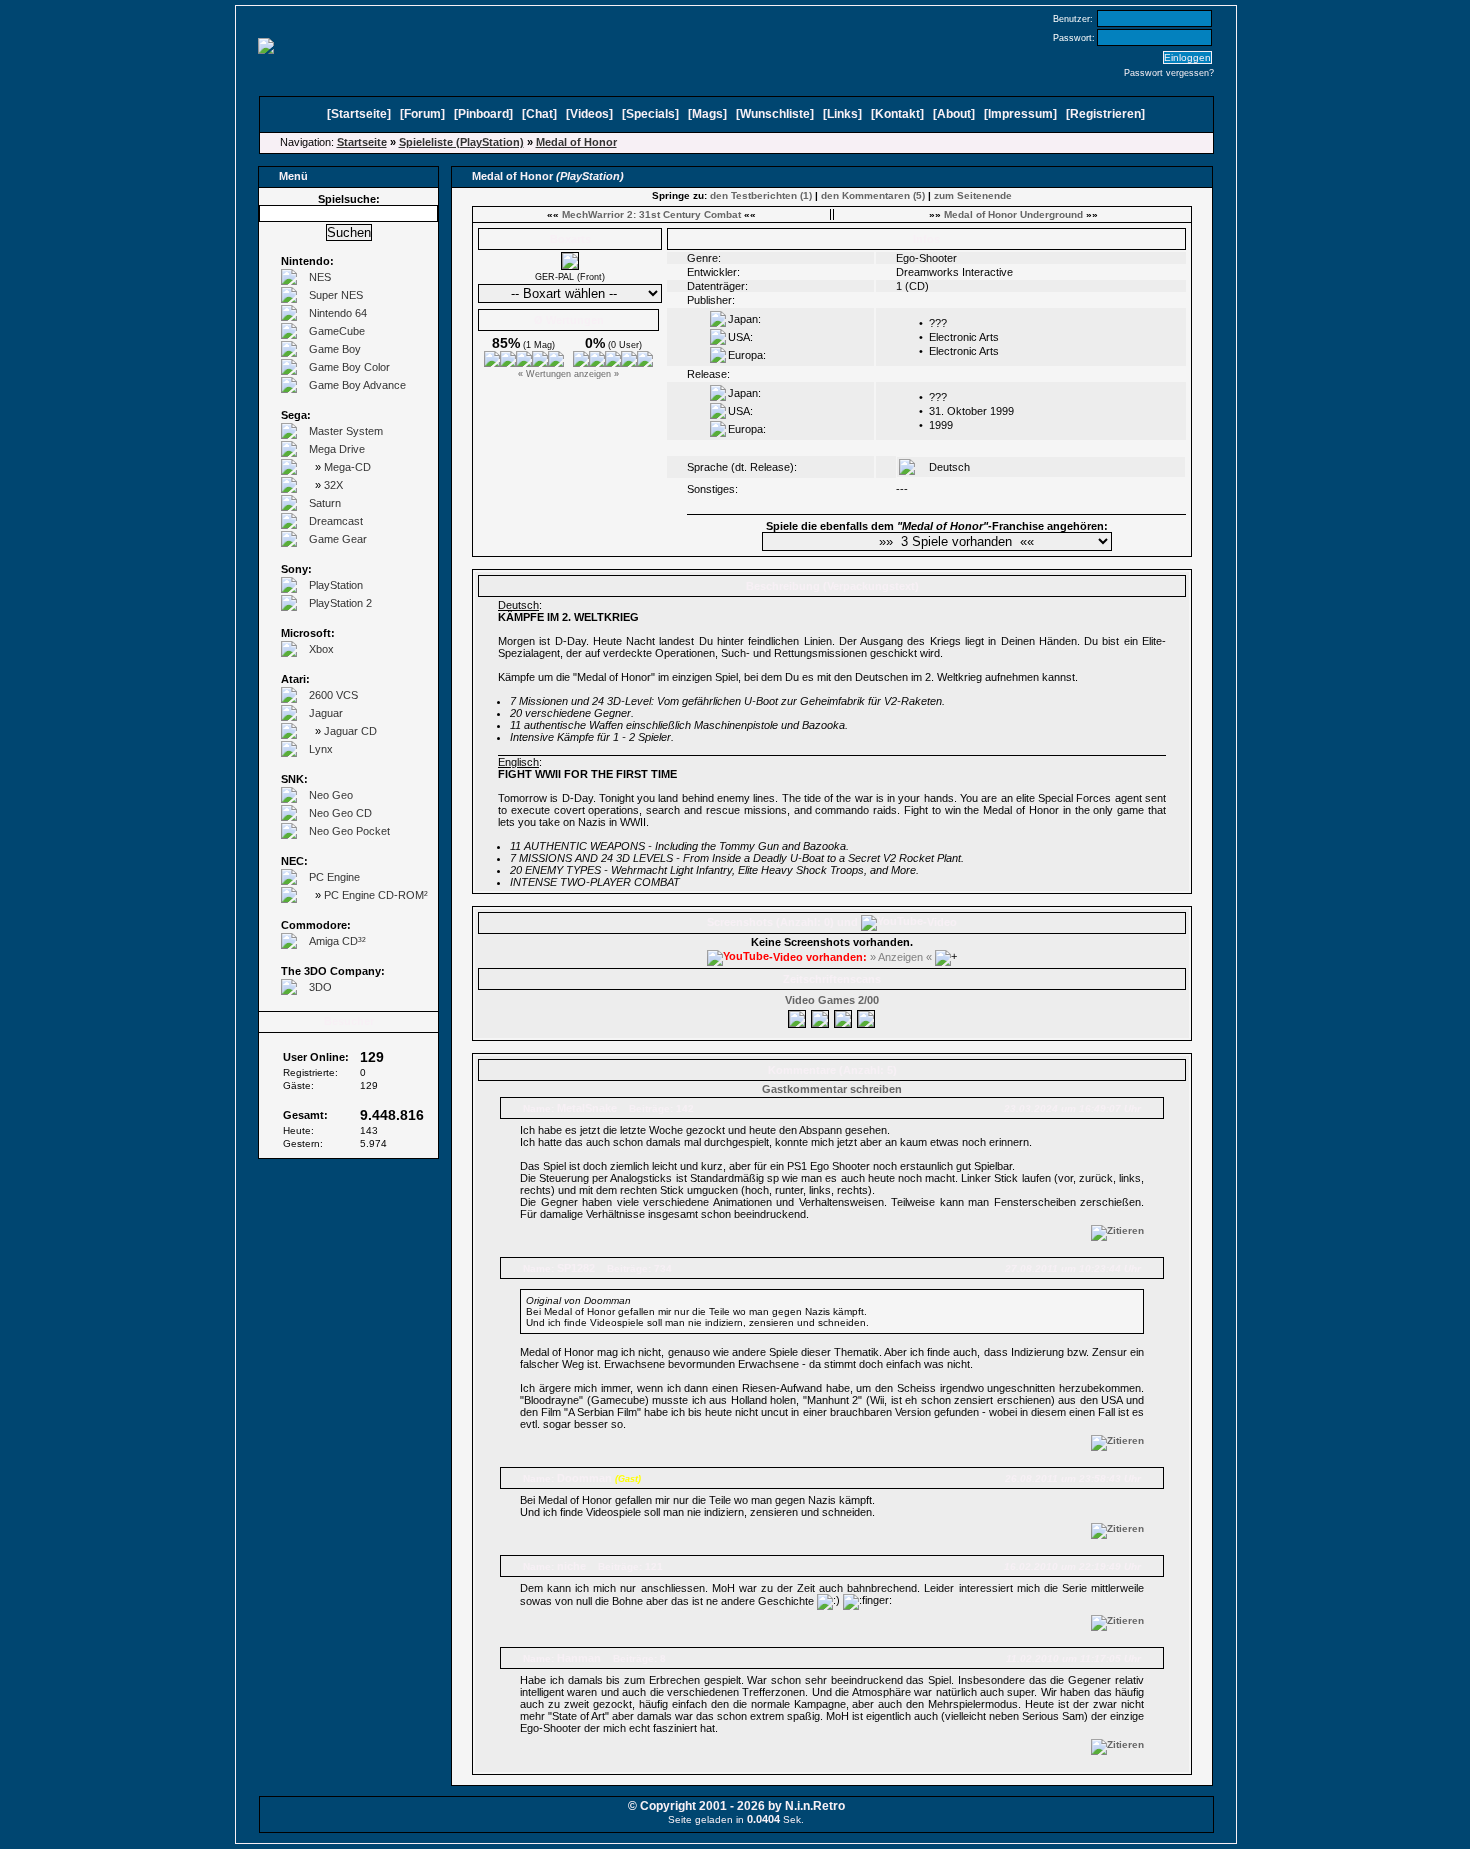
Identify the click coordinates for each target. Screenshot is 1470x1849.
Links (842, 114)
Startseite (359, 114)
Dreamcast (336, 521)
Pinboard (483, 114)
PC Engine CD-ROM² (376, 895)
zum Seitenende (973, 195)
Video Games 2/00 (832, 1000)
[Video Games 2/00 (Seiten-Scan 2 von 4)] (821, 1016)
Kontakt (897, 114)
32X (333, 485)
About (954, 114)
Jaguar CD (350, 731)
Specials (650, 114)
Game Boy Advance (357, 385)
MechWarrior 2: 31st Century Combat (651, 214)
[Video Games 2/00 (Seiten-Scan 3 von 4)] (844, 1016)
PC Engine (334, 877)
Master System (346, 431)
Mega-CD (347, 467)
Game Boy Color (349, 367)
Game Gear (338, 539)
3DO (320, 987)
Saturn (325, 503)
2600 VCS (333, 695)
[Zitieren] (1117, 1230)
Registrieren (1105, 114)
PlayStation (336, 585)
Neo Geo (331, 795)
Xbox (321, 649)
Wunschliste (775, 114)
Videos (589, 114)
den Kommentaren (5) (873, 195)
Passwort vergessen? (1169, 73)
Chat (539, 114)
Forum (422, 114)
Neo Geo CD (340, 813)
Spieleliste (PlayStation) (461, 142)
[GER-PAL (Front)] (570, 266)
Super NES (336, 295)
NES (320, 277)
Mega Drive (337, 449)
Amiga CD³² (337, 941)
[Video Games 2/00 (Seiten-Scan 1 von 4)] (798, 1016)
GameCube (337, 331)
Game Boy (335, 349)
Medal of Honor (576, 142)
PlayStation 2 (340, 603)
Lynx (321, 749)
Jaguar (326, 713)
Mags (707, 114)
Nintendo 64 (338, 313)
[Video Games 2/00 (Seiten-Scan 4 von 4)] (867, 1016)
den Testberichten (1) (761, 195)
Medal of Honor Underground (1013, 214)
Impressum (1020, 114)
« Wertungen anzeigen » (568, 374)
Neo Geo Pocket (349, 831)
